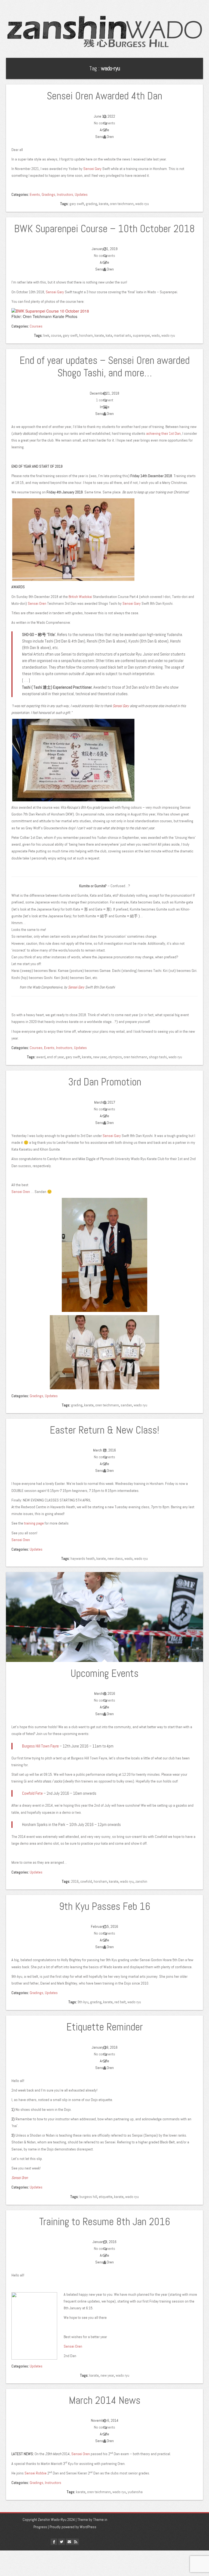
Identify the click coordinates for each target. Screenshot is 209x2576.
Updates (81, 194)
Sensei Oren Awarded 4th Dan (104, 96)
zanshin (141, 1881)
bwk (46, 335)
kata (109, 335)
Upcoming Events (104, 1673)
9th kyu (83, 2002)
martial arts (122, 335)
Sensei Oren (37, 603)
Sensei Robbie (36, 2473)
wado (156, 335)
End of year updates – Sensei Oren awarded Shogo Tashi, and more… (105, 367)
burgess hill (88, 2197)
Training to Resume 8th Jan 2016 (105, 2222)
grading (91, 204)
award (41, 1057)
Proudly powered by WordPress (73, 2527)
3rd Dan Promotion (105, 1082)
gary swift (77, 204)
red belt (120, 2002)
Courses (36, 326)
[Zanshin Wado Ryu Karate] (104, 33)
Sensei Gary (92, 169)
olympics (115, 1057)
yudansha (135, 2492)
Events (35, 194)
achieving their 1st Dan (163, 433)
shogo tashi (158, 1057)
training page (34, 1523)
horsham (86, 335)
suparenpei (141, 335)
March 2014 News (105, 2400)
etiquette (106, 2197)
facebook (54, 2542)
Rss (76, 2542)
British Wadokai (80, 597)
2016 (75, 1881)
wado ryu (142, 204)
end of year (56, 1057)
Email (69, 2542)
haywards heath (83, 1558)
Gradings (48, 194)
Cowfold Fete (32, 1793)
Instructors (65, 194)
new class (115, 1558)
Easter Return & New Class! (104, 1430)
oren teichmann (122, 204)
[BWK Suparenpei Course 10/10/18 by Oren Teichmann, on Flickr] (50, 310)
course (56, 335)
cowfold (86, 1881)
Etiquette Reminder (105, 2027)
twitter (62, 2542)
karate (104, 204)
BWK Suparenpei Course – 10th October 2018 (104, 229)
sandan (126, 1405)
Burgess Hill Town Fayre (40, 1746)
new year (100, 1057)
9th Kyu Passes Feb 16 (105, 1906)
